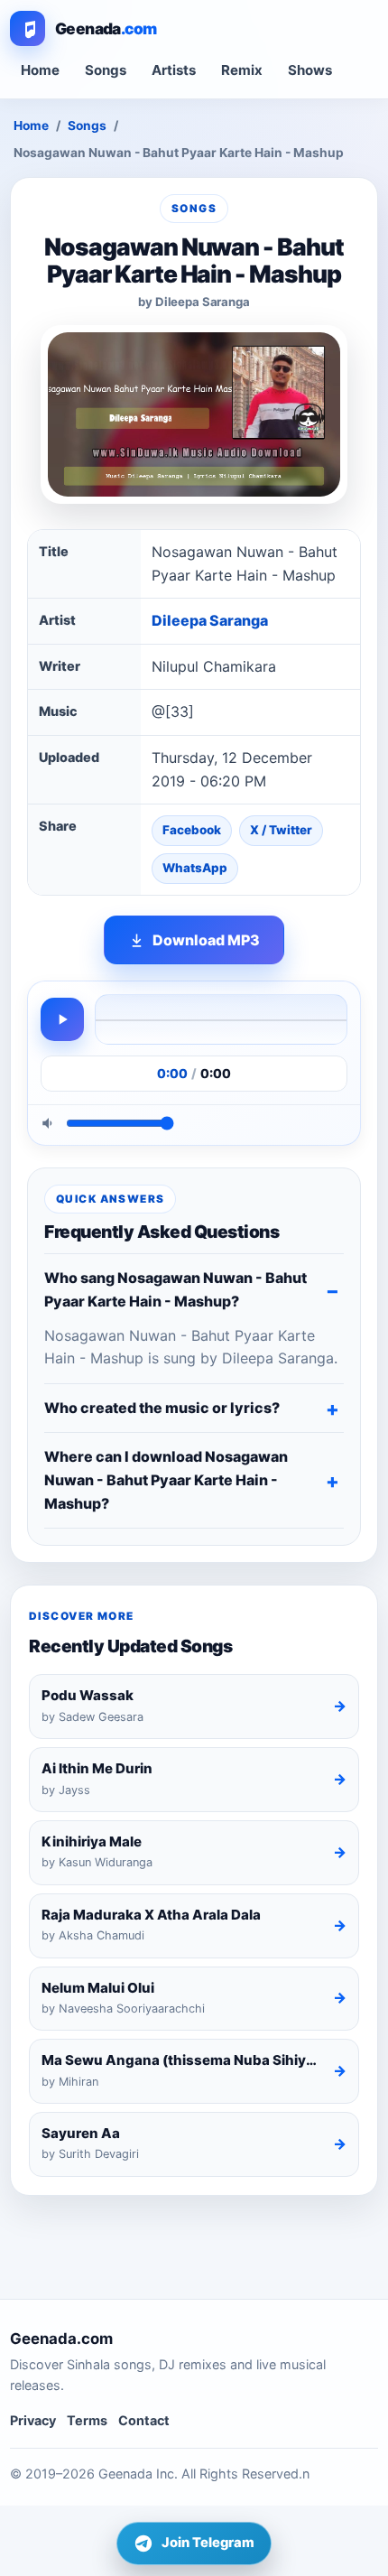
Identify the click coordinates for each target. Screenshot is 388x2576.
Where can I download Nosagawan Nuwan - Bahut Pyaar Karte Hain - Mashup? (166, 1479)
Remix (242, 70)
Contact (144, 2420)
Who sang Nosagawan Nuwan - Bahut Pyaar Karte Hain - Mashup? (176, 1289)
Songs (106, 70)
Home (40, 70)
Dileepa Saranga (210, 620)
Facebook (192, 830)
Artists (174, 70)
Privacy (33, 2420)
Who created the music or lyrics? (162, 1408)
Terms (87, 2420)
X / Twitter (281, 830)
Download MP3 (206, 940)
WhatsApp (195, 868)
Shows (310, 70)
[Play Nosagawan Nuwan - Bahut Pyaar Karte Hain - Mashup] (62, 1019)
